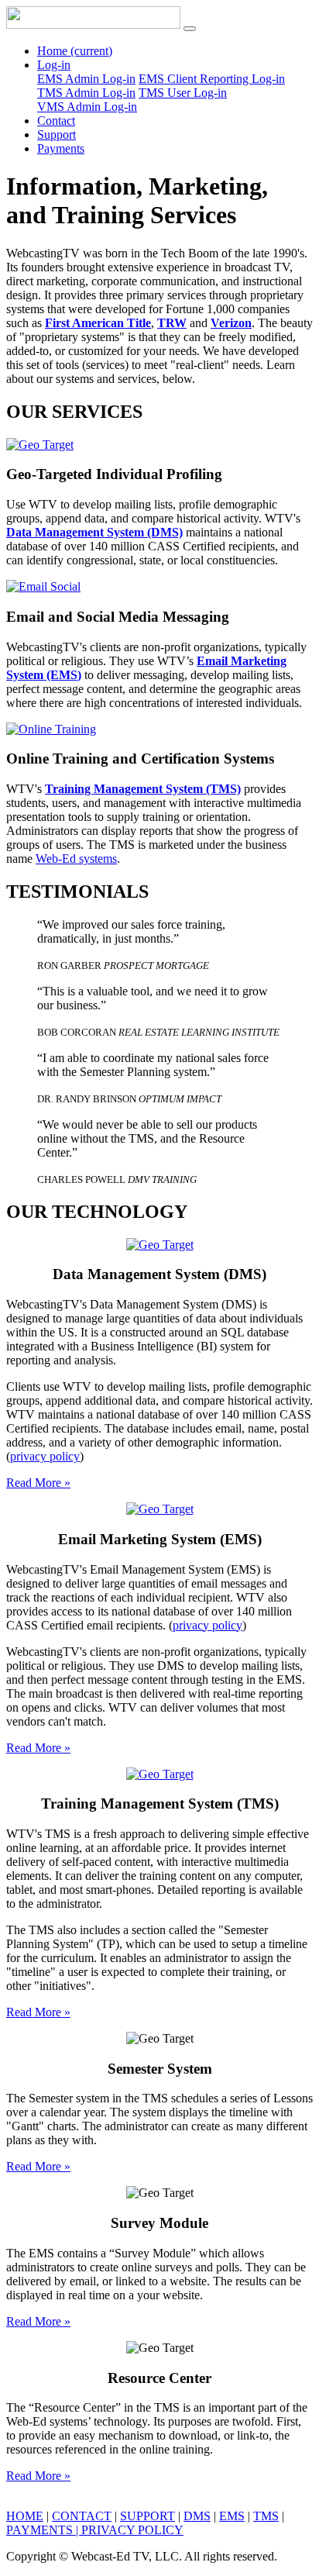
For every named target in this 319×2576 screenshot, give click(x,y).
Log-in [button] (54, 65)
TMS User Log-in (183, 93)
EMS (232, 2516)
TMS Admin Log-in (86, 93)
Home (75, 51)
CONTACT (82, 2516)
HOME (25, 2516)
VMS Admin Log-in (87, 107)
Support (57, 134)
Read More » (38, 1483)
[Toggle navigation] (190, 29)
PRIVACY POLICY (132, 2530)
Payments (61, 148)
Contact (56, 121)
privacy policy (45, 1456)
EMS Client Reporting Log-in (212, 79)
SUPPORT (147, 2516)
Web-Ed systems (76, 859)
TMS (266, 2516)
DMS (197, 2516)
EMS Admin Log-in (86, 79)
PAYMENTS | (44, 2530)
